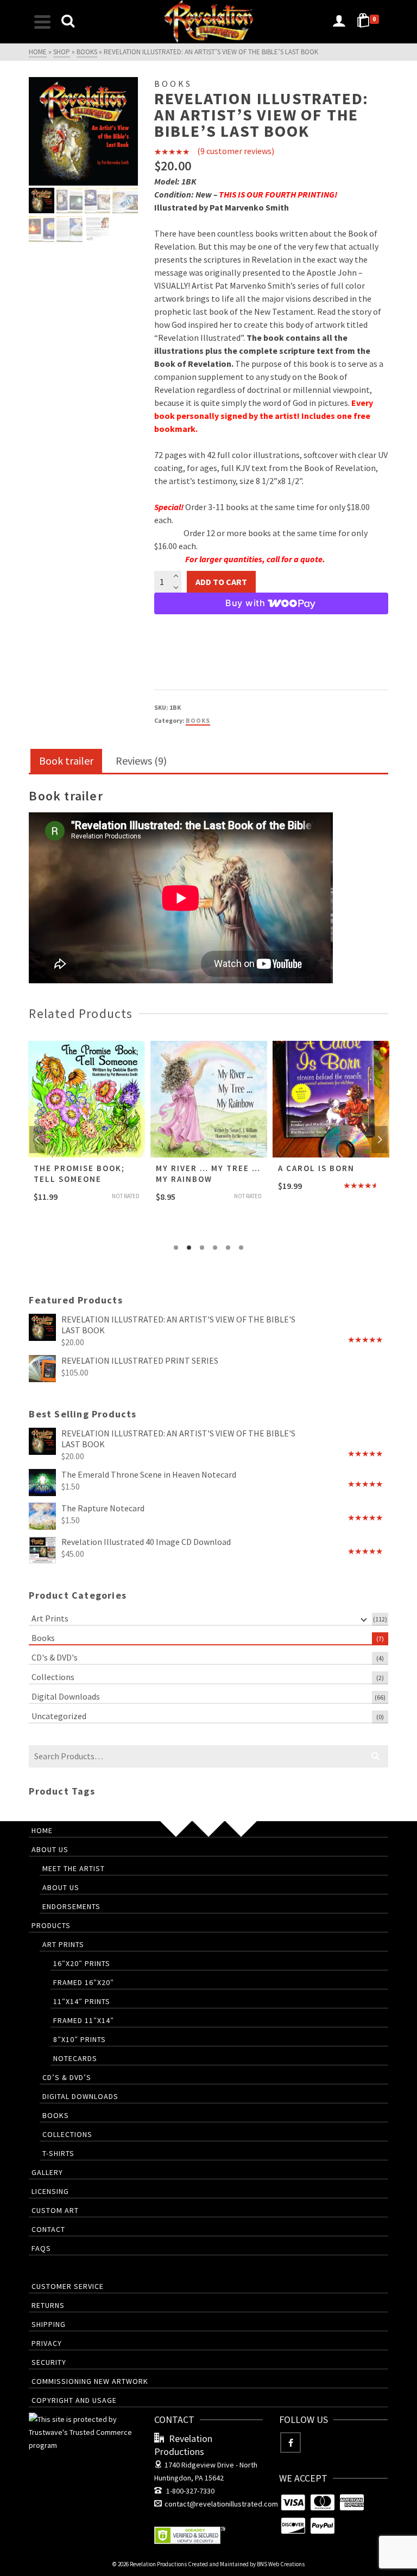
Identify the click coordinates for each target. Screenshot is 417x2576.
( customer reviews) (236, 151)
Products (51, 1925)
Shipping (49, 2324)
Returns (48, 2305)
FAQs (41, 2248)
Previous (37, 1140)
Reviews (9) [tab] (141, 761)
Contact (48, 2229)
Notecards (75, 2058)
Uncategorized (59, 1716)
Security (49, 2362)
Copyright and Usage (74, 2400)
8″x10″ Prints (80, 2039)
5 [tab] (228, 1248)
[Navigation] (42, 22)
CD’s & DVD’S (67, 2077)
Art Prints (50, 1618)
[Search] (68, 22)
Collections (53, 1677)
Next (380, 1140)
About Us (50, 1849)
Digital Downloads (66, 1696)
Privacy (47, 2343)
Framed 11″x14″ (84, 2020)
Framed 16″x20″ (84, 1982)
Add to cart (221, 582)
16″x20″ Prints (82, 1963)
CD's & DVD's (55, 1657)
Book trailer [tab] (66, 761)
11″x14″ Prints (82, 2001)
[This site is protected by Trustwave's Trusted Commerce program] (83, 2432)
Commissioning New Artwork (90, 2381)
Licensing (50, 2191)
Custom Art (55, 2210)
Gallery (47, 2172)
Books (198, 720)
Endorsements (71, 1906)
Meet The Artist (74, 1868)
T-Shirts (58, 2153)
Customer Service (68, 2286)
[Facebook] (290, 2443)
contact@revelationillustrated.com (221, 2504)
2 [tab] (189, 1248)
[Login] (339, 22)
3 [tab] (202, 1248)
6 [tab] (241, 1248)
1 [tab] (176, 1248)
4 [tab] (215, 1248)
